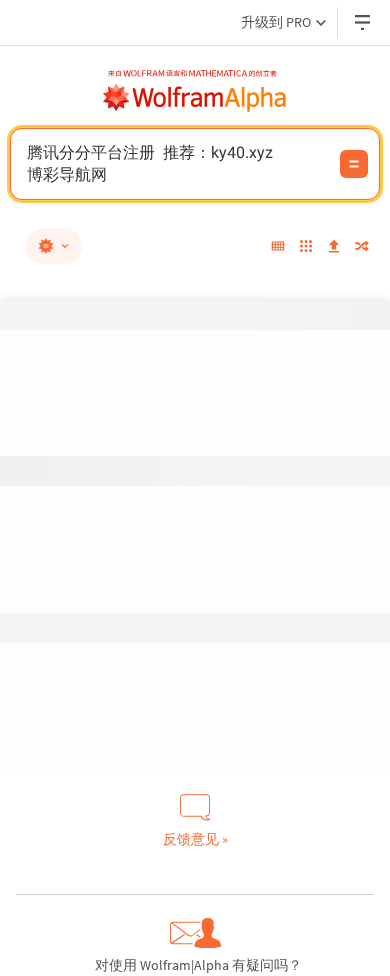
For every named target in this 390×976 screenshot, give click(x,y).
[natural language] (54, 246)
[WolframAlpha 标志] (195, 98)
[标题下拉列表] (364, 22)
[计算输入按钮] (354, 164)
